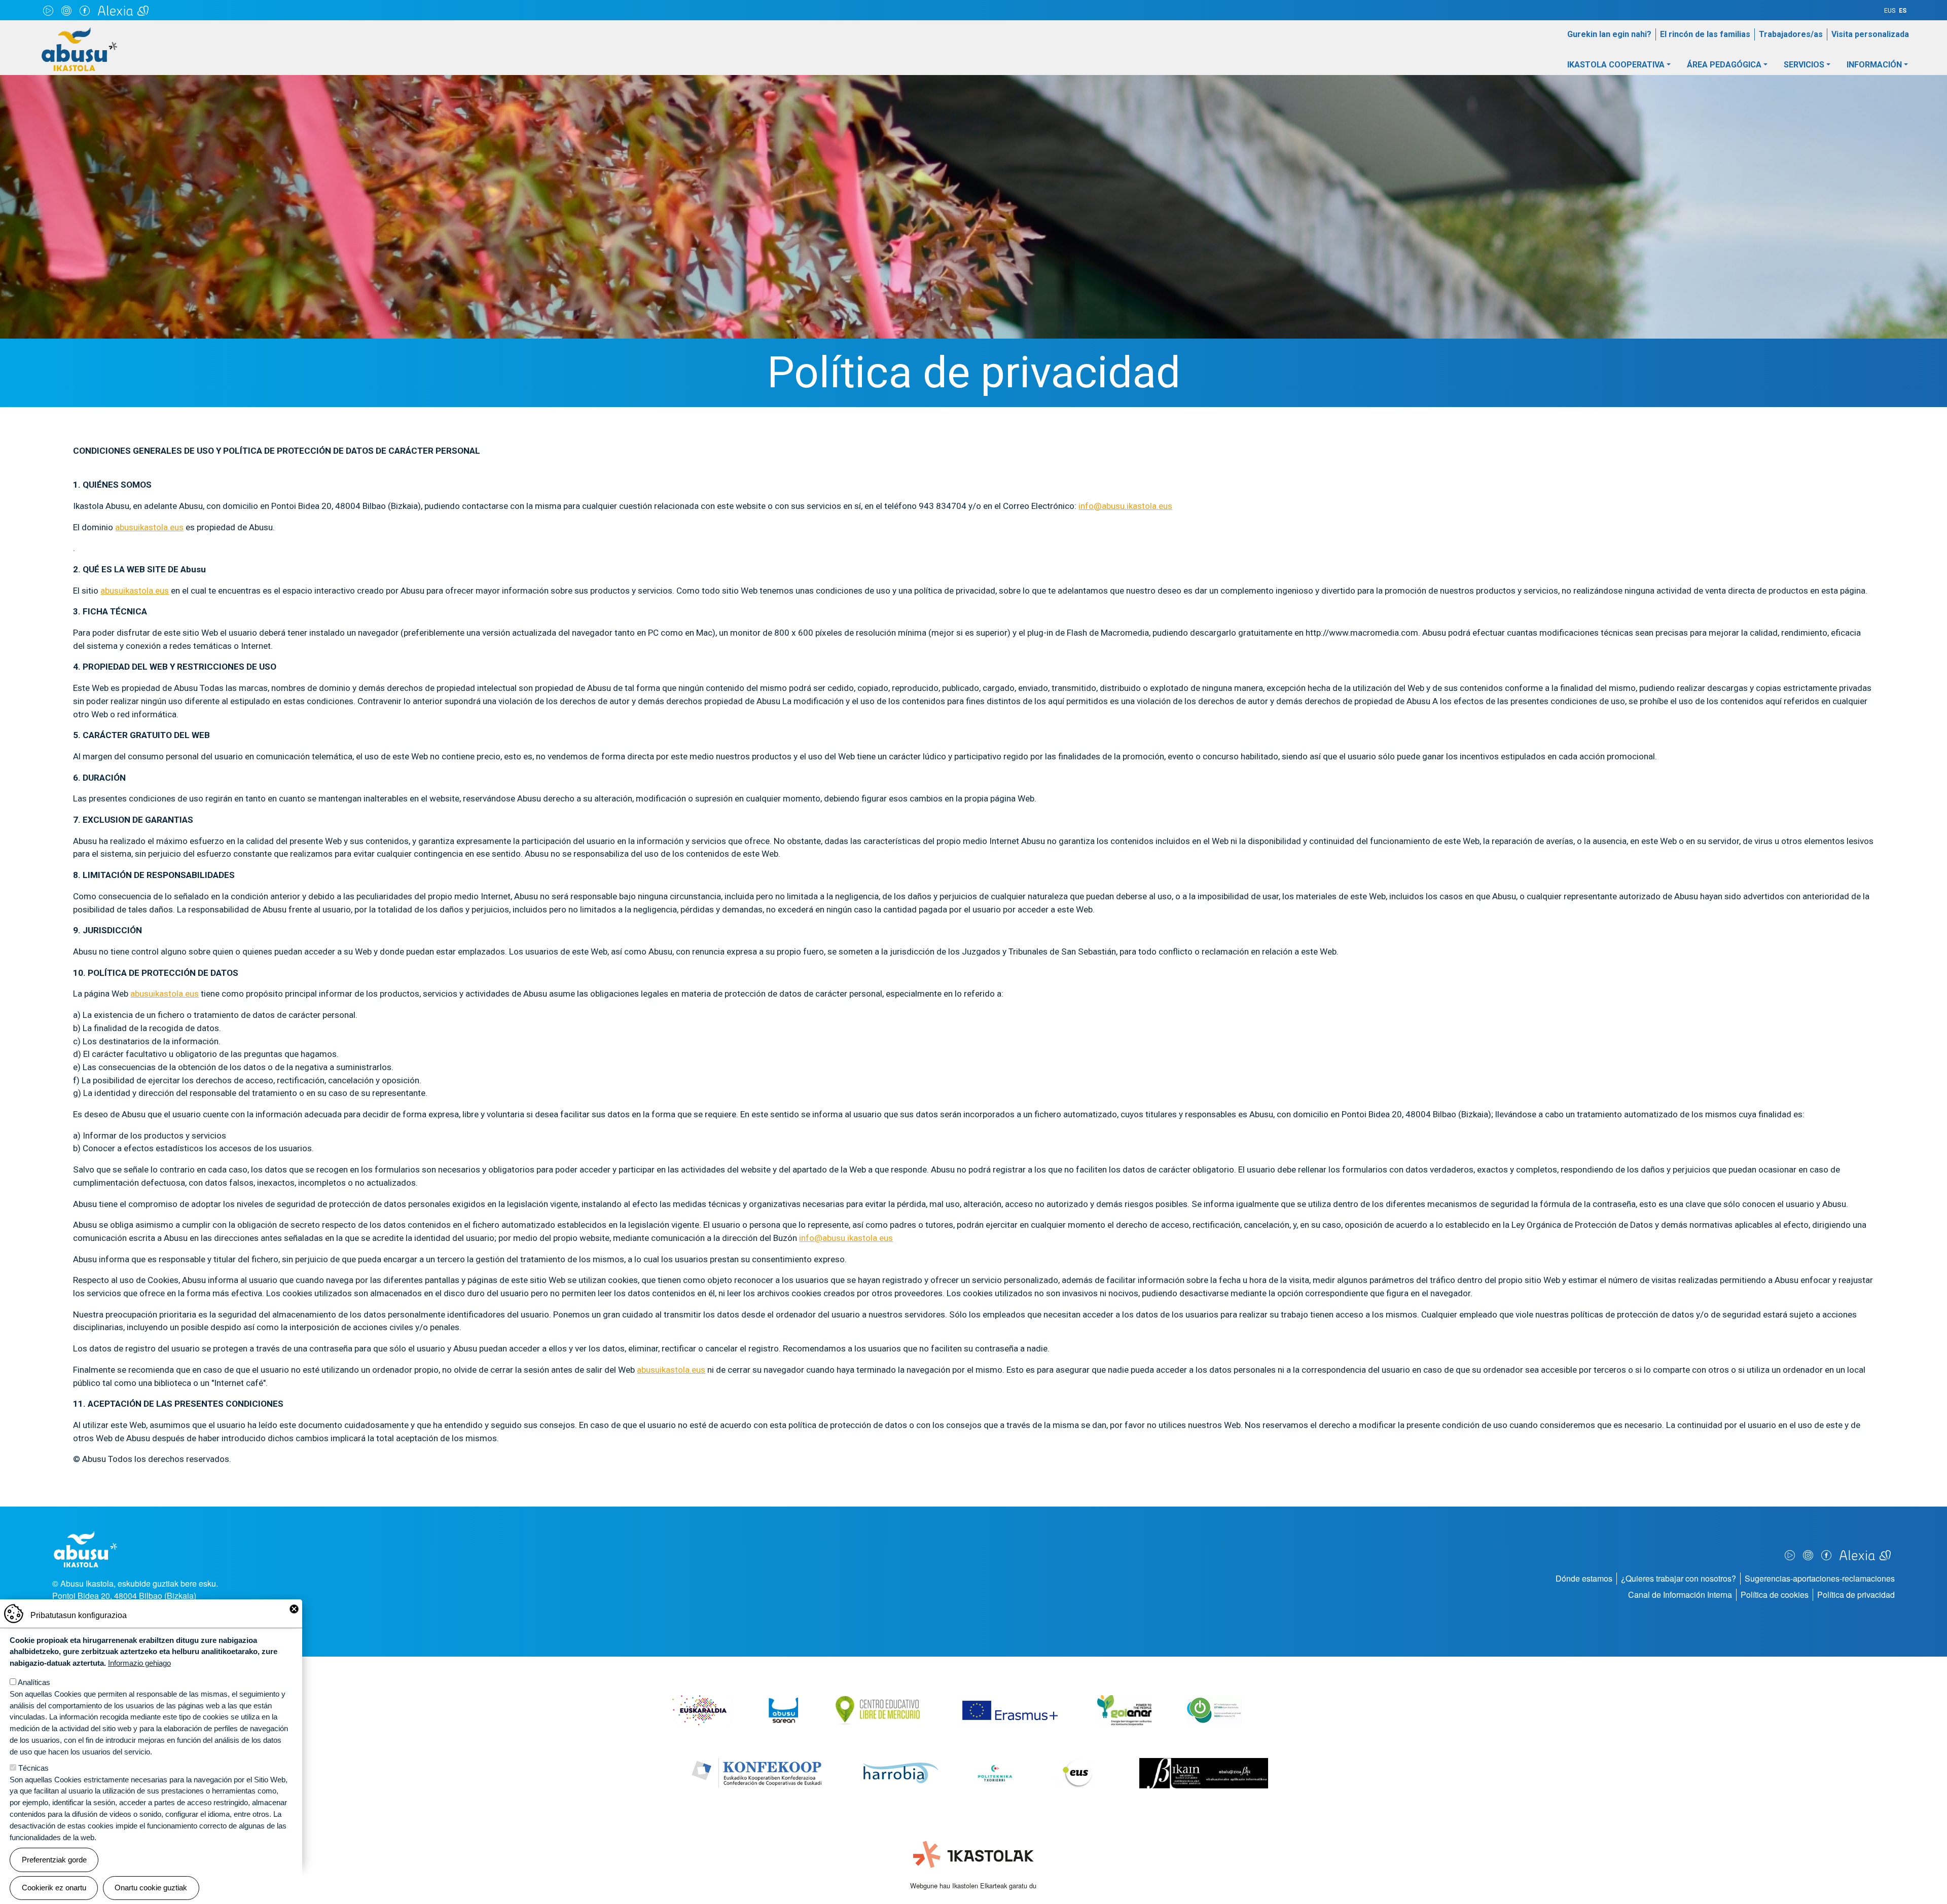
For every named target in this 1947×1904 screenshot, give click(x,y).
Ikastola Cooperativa (1616, 65)
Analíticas (34, 1682)
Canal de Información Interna (1680, 1595)
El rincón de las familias (1705, 34)
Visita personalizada (1870, 34)
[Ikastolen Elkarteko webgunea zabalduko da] (974, 1855)
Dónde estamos (1584, 1578)
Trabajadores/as (1791, 34)
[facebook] (85, 10)
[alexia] (123, 10)
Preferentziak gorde (54, 1860)
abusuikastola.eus (149, 527)
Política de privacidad (1856, 1595)
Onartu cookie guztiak (151, 1888)
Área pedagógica (1724, 65)
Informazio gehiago (139, 1663)
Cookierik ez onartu (54, 1888)
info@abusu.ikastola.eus (1125, 506)
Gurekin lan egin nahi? (1609, 34)
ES (1903, 11)
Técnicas (33, 1768)
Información (1874, 65)
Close (294, 1609)
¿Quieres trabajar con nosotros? (1679, 1578)
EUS (1890, 11)
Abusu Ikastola (79, 32)
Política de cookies (1775, 1595)
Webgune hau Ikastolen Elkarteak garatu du (973, 1885)
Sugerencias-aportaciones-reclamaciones (1820, 1578)
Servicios (1804, 65)
